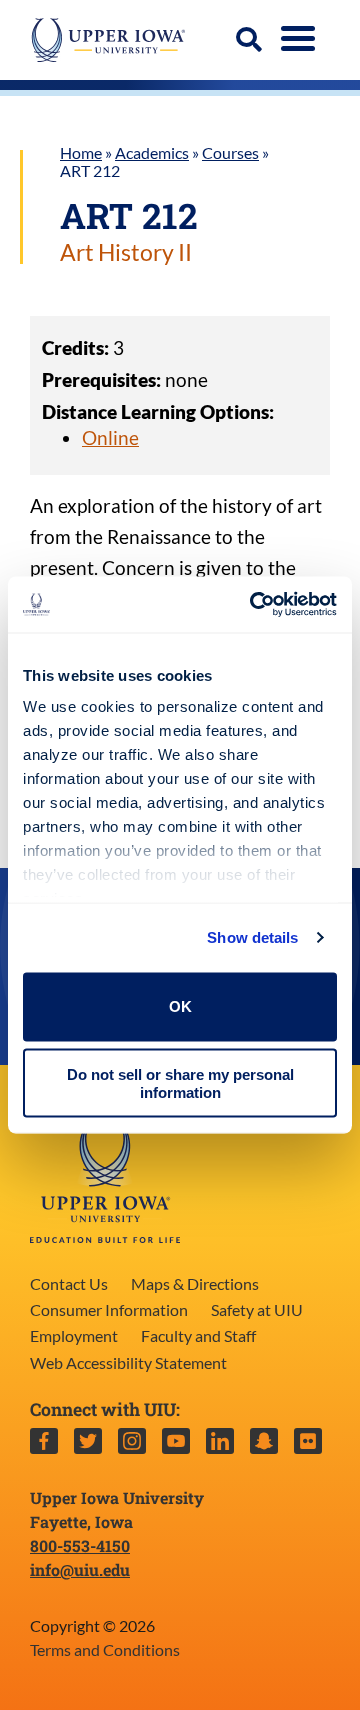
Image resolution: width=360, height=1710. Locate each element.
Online (110, 437)
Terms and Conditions (105, 1649)
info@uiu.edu (80, 1569)
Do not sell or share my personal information (180, 1083)
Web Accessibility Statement (128, 1362)
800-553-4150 (80, 1545)
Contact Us (69, 1283)
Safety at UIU (257, 1309)
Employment (74, 1335)
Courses (230, 152)
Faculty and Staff (198, 1335)
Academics (152, 152)
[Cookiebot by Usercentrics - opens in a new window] (254, 605)
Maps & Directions (195, 1283)
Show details (252, 937)
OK (180, 1006)
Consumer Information (109, 1309)
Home (81, 152)
